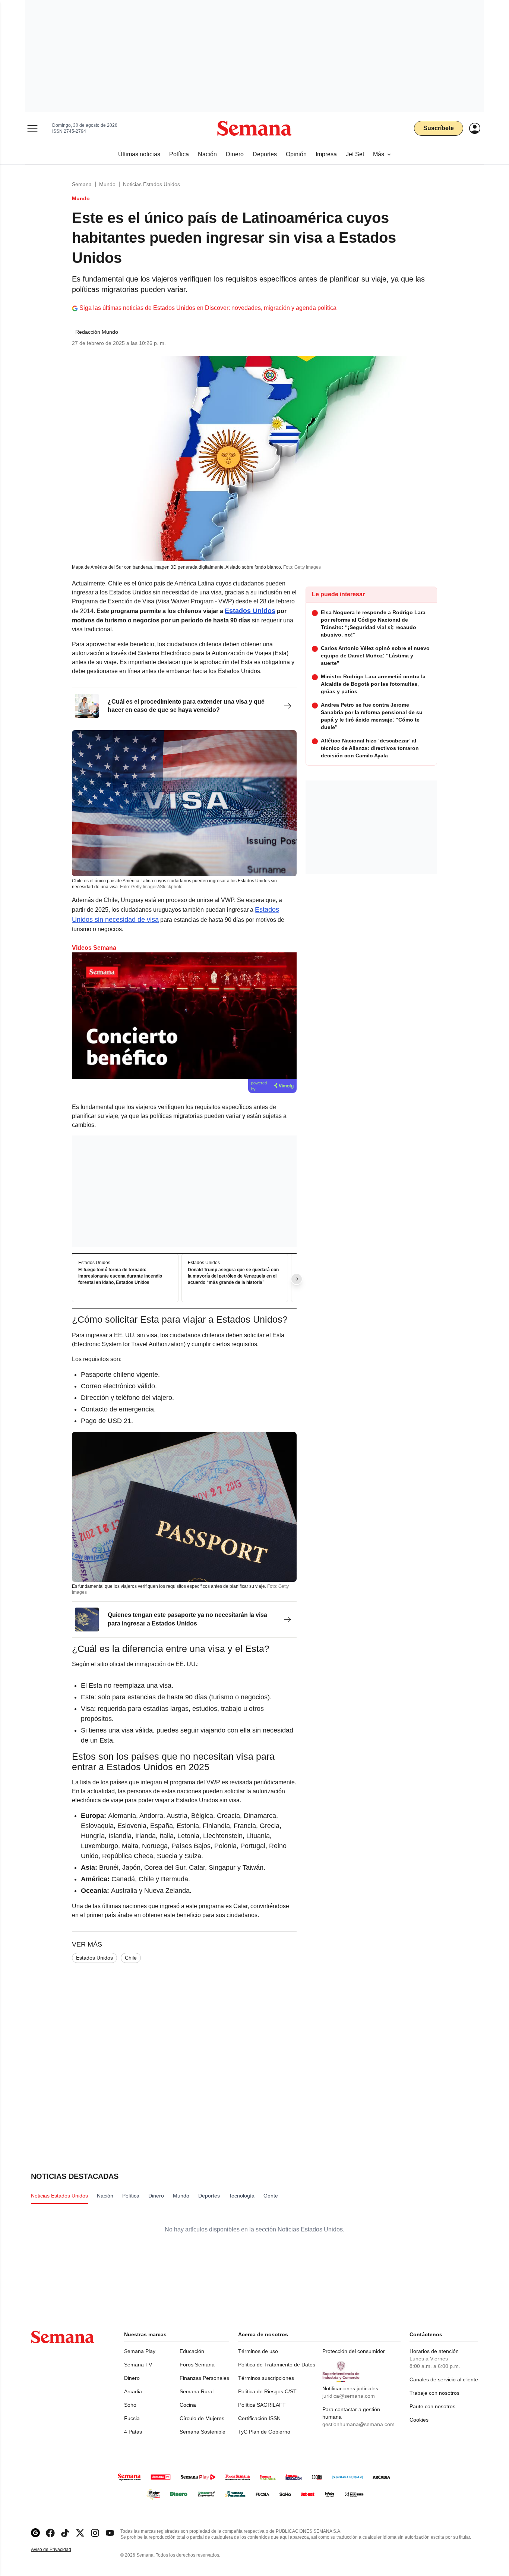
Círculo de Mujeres (202, 2418)
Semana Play (140, 2351)
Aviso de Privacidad (59, 2550)
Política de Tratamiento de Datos (277, 2365)
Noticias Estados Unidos (151, 184)
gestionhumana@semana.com (358, 2424)
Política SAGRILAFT (262, 2405)
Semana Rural (197, 2391)
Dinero (132, 2378)
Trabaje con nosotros (434, 2393)
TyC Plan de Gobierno (264, 2432)
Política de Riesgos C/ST (267, 2391)
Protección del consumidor (354, 2351)
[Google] (35, 2533)
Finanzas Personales (204, 2378)
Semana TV (138, 2365)
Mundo (107, 184)
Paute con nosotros (432, 2406)
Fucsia (132, 2418)
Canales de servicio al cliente (444, 2379)
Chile (131, 1958)
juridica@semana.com (349, 2396)
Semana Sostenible (203, 2432)
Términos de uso (258, 2351)
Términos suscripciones (266, 2378)
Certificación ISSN (259, 2418)
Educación (192, 2351)
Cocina (188, 2405)
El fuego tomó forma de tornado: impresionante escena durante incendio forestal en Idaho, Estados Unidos (120, 1276)
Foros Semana (197, 2365)
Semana (82, 184)
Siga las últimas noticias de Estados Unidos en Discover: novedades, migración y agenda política (208, 308)
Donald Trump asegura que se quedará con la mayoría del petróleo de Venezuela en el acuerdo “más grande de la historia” (233, 1276)
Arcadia (133, 2391)
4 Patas (133, 2432)
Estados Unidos (94, 1958)
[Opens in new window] (50, 2533)
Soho (130, 2405)
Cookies (419, 2420)
